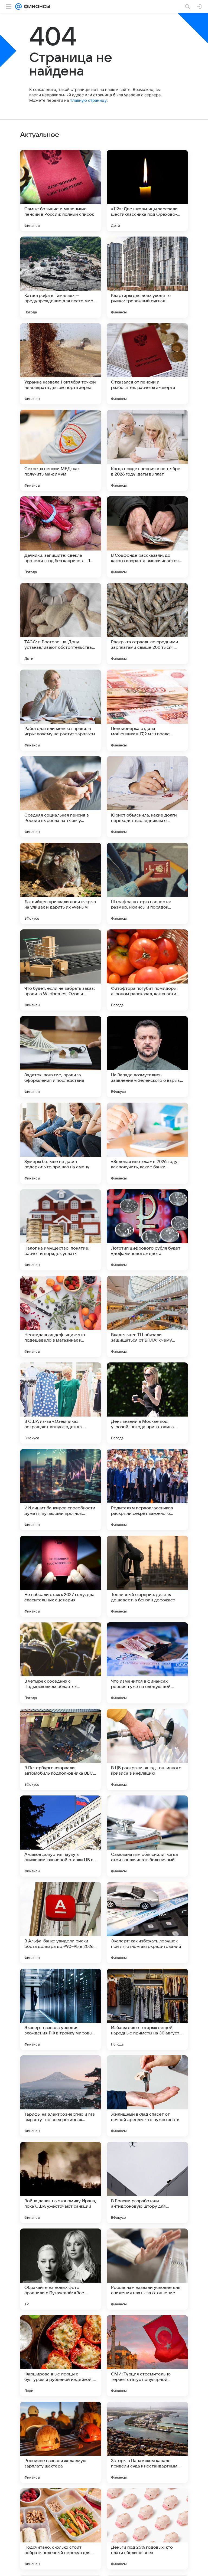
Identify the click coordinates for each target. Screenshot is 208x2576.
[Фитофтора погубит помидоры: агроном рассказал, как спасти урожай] (147, 970)
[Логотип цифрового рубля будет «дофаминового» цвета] (147, 1230)
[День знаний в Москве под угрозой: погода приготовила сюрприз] (147, 1403)
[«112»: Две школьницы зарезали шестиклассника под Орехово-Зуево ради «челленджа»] (147, 191)
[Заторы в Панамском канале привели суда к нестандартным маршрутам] (147, 2442)
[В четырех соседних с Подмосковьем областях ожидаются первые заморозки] (61, 1663)
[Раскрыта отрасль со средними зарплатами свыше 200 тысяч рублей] (147, 624)
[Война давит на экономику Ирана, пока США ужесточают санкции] (61, 2182)
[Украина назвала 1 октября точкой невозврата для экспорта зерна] (61, 364)
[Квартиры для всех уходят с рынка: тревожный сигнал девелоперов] (147, 277)
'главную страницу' (89, 100)
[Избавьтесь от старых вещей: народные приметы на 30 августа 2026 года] (147, 2009)
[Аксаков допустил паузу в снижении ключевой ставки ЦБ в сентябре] (61, 1836)
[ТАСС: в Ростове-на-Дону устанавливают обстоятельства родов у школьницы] (61, 624)
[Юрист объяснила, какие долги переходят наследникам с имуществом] (147, 797)
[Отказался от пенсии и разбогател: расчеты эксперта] (147, 364)
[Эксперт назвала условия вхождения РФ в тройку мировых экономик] (61, 2009)
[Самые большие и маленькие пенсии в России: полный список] (61, 191)
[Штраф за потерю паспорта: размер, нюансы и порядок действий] (147, 883)
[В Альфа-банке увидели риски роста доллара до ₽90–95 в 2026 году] (61, 1923)
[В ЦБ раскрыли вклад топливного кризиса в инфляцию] (147, 1749)
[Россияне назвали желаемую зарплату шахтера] (61, 2442)
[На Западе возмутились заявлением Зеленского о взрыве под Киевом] (147, 1057)
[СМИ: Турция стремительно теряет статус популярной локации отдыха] (147, 2356)
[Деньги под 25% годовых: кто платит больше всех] (147, 2529)
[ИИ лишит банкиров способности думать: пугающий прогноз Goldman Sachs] (61, 1490)
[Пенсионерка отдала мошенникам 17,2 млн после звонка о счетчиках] (147, 710)
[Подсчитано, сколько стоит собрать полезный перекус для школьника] (61, 2529)
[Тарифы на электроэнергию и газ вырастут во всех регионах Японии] (61, 2096)
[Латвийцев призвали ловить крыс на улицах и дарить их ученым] (61, 883)
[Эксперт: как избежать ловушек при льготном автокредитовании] (147, 1923)
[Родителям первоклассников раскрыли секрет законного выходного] (147, 1490)
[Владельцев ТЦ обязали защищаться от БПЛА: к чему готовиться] (147, 1316)
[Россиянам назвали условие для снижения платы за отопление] (147, 2269)
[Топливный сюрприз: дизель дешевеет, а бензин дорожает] (147, 1576)
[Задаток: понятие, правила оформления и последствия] (61, 1057)
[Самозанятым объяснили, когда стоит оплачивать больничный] (147, 1836)
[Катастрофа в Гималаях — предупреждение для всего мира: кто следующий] (61, 277)
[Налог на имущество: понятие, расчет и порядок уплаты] (61, 1230)
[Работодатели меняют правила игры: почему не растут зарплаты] (61, 710)
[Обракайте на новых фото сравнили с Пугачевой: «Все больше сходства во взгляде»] (61, 2269)
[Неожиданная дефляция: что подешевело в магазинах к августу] (61, 1316)
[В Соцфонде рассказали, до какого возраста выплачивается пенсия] (147, 537)
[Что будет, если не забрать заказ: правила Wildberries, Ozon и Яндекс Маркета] (61, 970)
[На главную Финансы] (36, 6)
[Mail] (18, 6)
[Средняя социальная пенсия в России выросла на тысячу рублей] (61, 797)
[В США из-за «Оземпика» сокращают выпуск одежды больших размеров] (61, 1403)
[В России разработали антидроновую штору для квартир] (147, 2182)
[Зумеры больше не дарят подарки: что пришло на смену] (61, 1143)
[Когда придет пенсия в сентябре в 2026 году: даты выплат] (147, 450)
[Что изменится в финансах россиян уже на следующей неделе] (147, 1663)
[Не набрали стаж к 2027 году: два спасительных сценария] (61, 1576)
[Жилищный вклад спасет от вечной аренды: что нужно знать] (147, 2096)
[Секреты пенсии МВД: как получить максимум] (61, 450)
